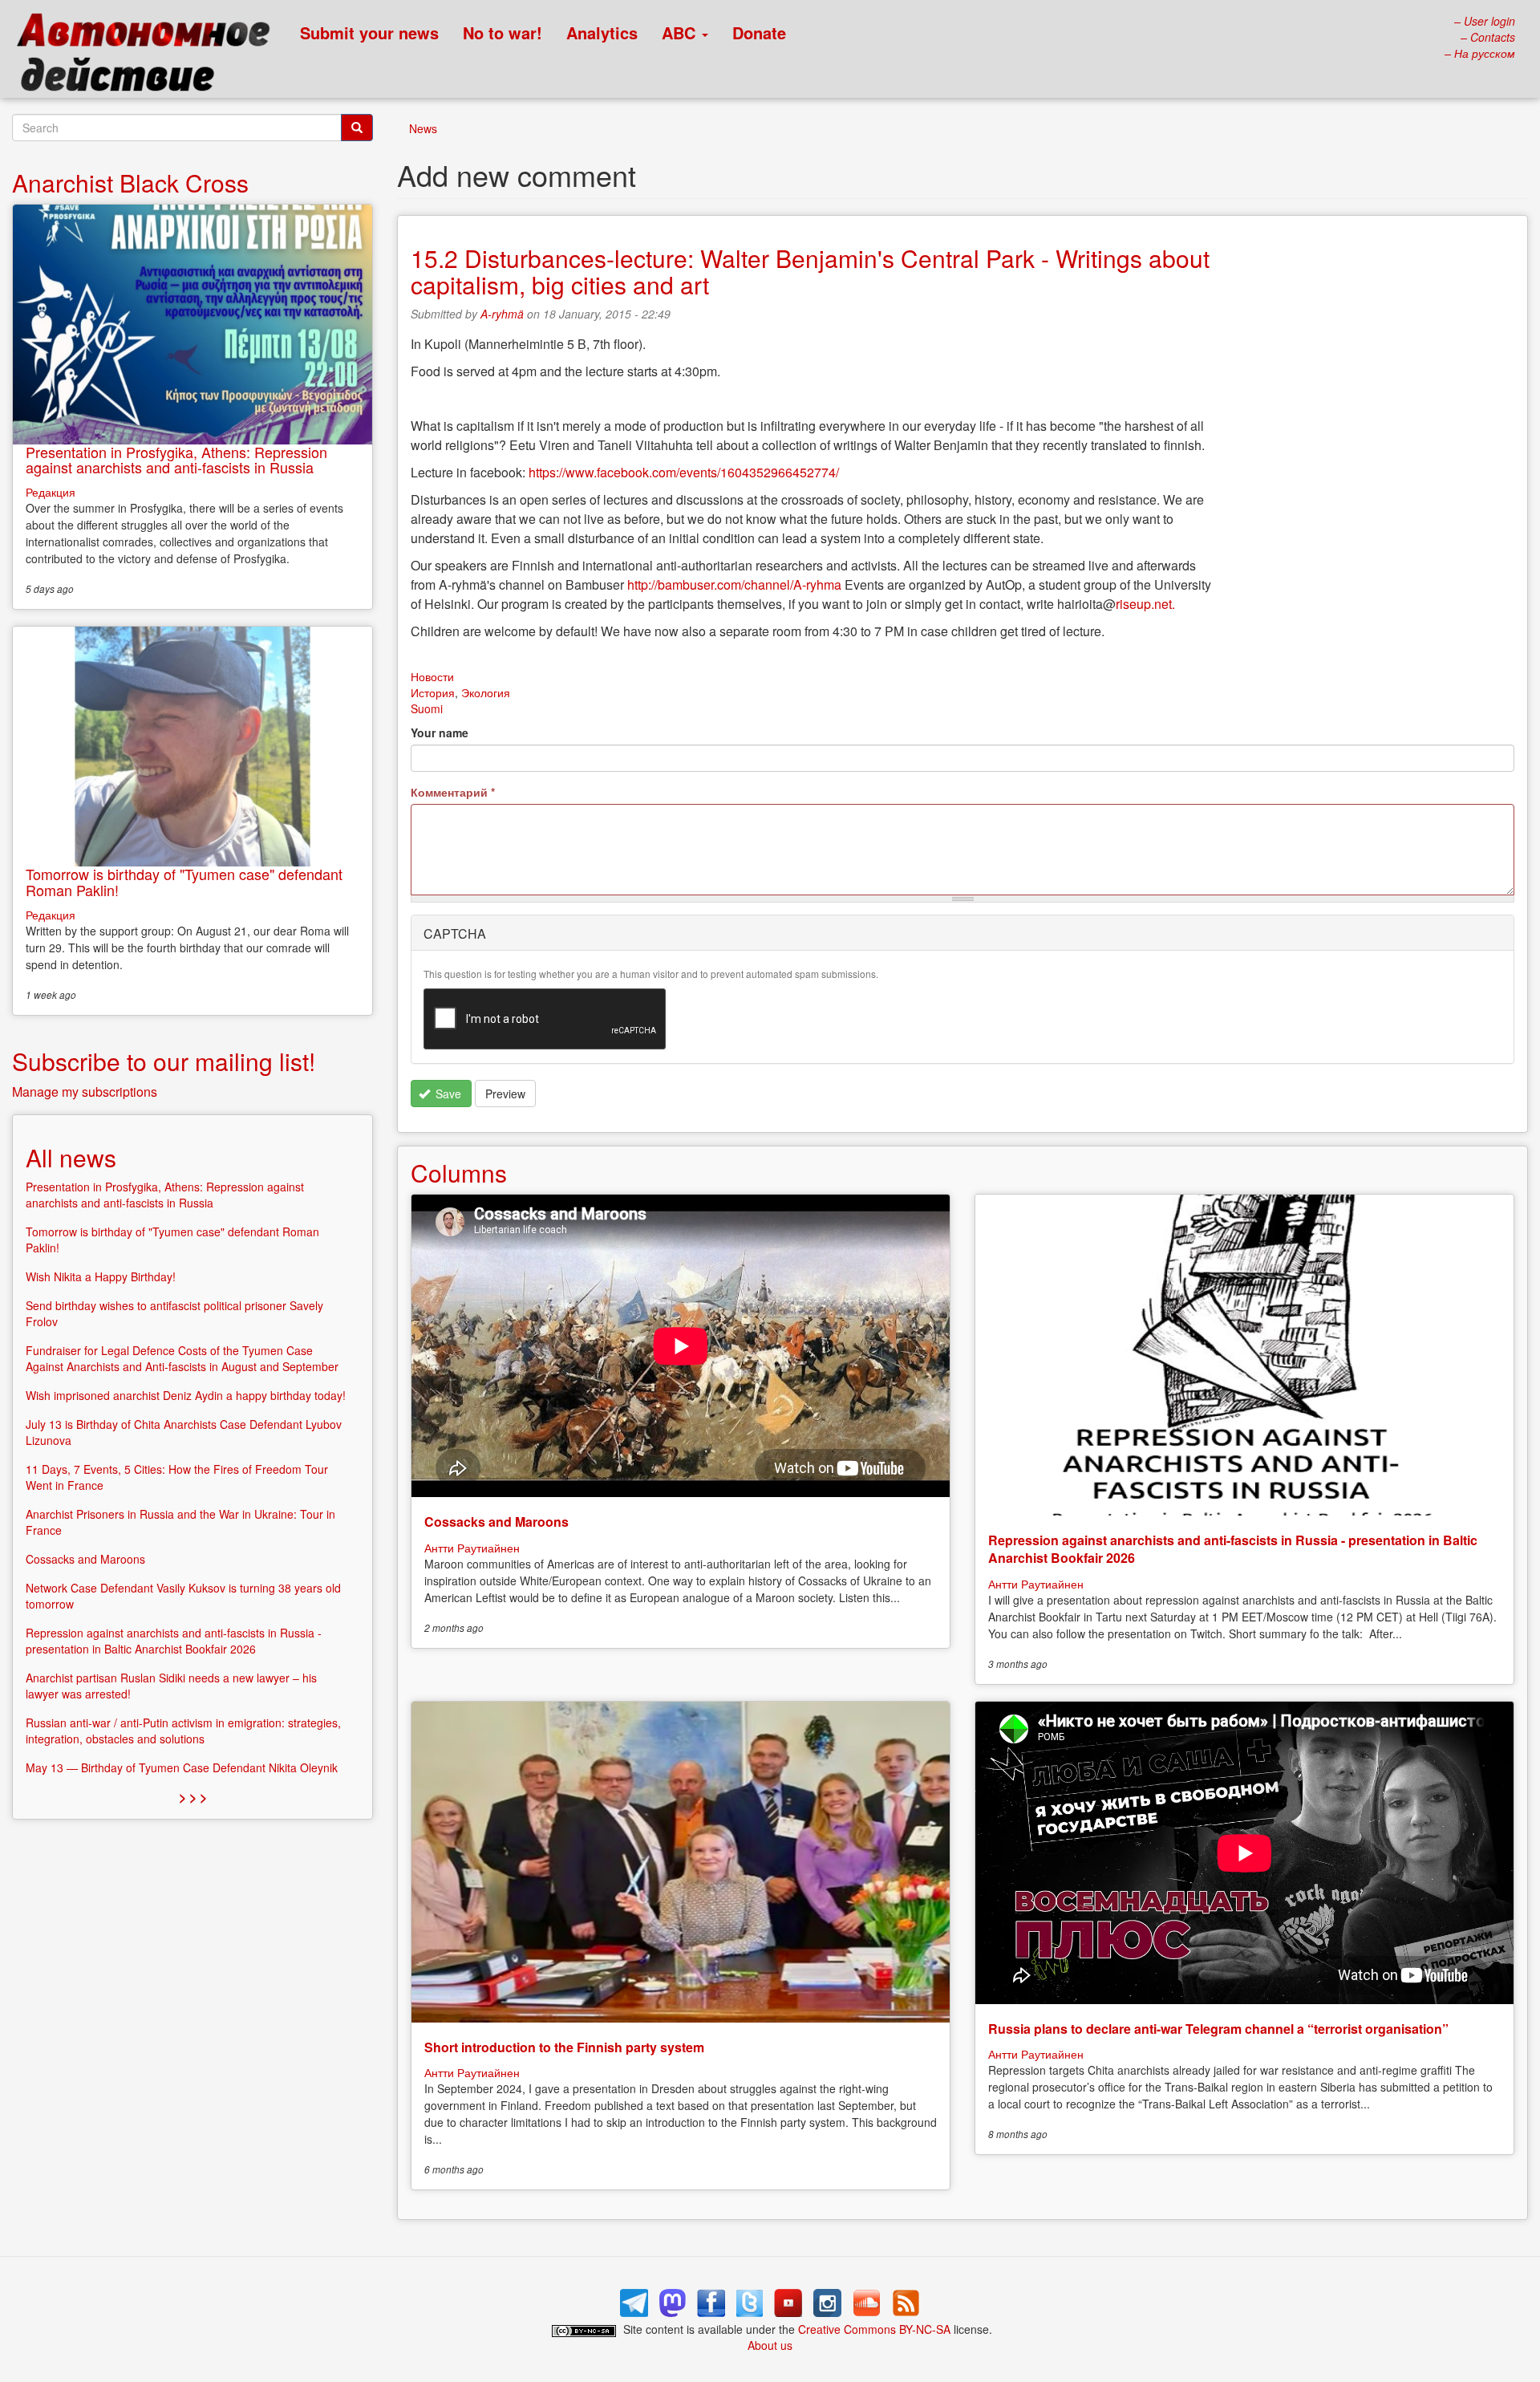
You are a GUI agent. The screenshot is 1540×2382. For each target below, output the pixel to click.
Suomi (427, 708)
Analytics (602, 32)
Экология (486, 692)
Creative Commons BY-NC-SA (874, 2329)
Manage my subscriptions (85, 1092)
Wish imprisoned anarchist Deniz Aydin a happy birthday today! (186, 1395)
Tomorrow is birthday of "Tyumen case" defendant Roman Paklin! (184, 882)
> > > (193, 1797)
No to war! (503, 32)
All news (71, 1157)
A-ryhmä (502, 314)
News (423, 128)
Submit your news (369, 32)
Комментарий (453, 792)
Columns (459, 1173)
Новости (432, 676)
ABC (681, 32)
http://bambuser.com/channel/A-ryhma (734, 584)
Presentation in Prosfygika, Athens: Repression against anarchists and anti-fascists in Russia (176, 460)
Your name (440, 732)
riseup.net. (1145, 604)
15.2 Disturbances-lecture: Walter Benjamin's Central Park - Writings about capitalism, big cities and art (810, 271)
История (433, 692)
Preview (505, 1094)
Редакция (51, 492)
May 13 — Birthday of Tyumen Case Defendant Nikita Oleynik (182, 1767)
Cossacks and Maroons (496, 1522)
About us (770, 2345)
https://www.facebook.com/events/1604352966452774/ (684, 472)
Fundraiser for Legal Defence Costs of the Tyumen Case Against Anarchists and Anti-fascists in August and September (182, 1358)
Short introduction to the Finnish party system (564, 2047)
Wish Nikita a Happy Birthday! (101, 1276)
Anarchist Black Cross (130, 183)
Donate (759, 32)
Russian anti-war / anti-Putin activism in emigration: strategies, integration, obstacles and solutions (183, 1731)
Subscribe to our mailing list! (164, 1061)
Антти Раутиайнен (472, 1548)
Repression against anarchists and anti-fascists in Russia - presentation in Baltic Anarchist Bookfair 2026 (1233, 1549)
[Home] (150, 56)
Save (447, 1094)
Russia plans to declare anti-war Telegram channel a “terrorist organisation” (1218, 2029)
